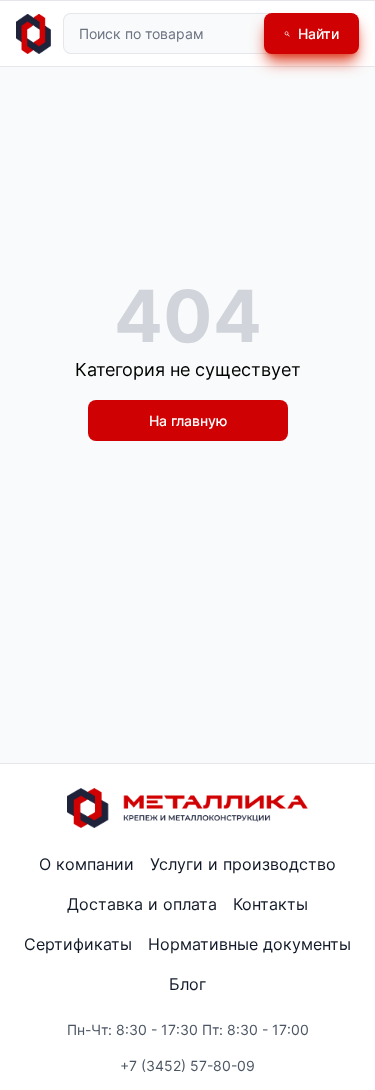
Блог (187, 984)
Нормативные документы (249, 944)
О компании (86, 864)
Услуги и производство (243, 864)
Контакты (270, 904)
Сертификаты (78, 944)
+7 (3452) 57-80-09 (187, 1065)
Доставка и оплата (142, 904)
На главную (188, 420)
